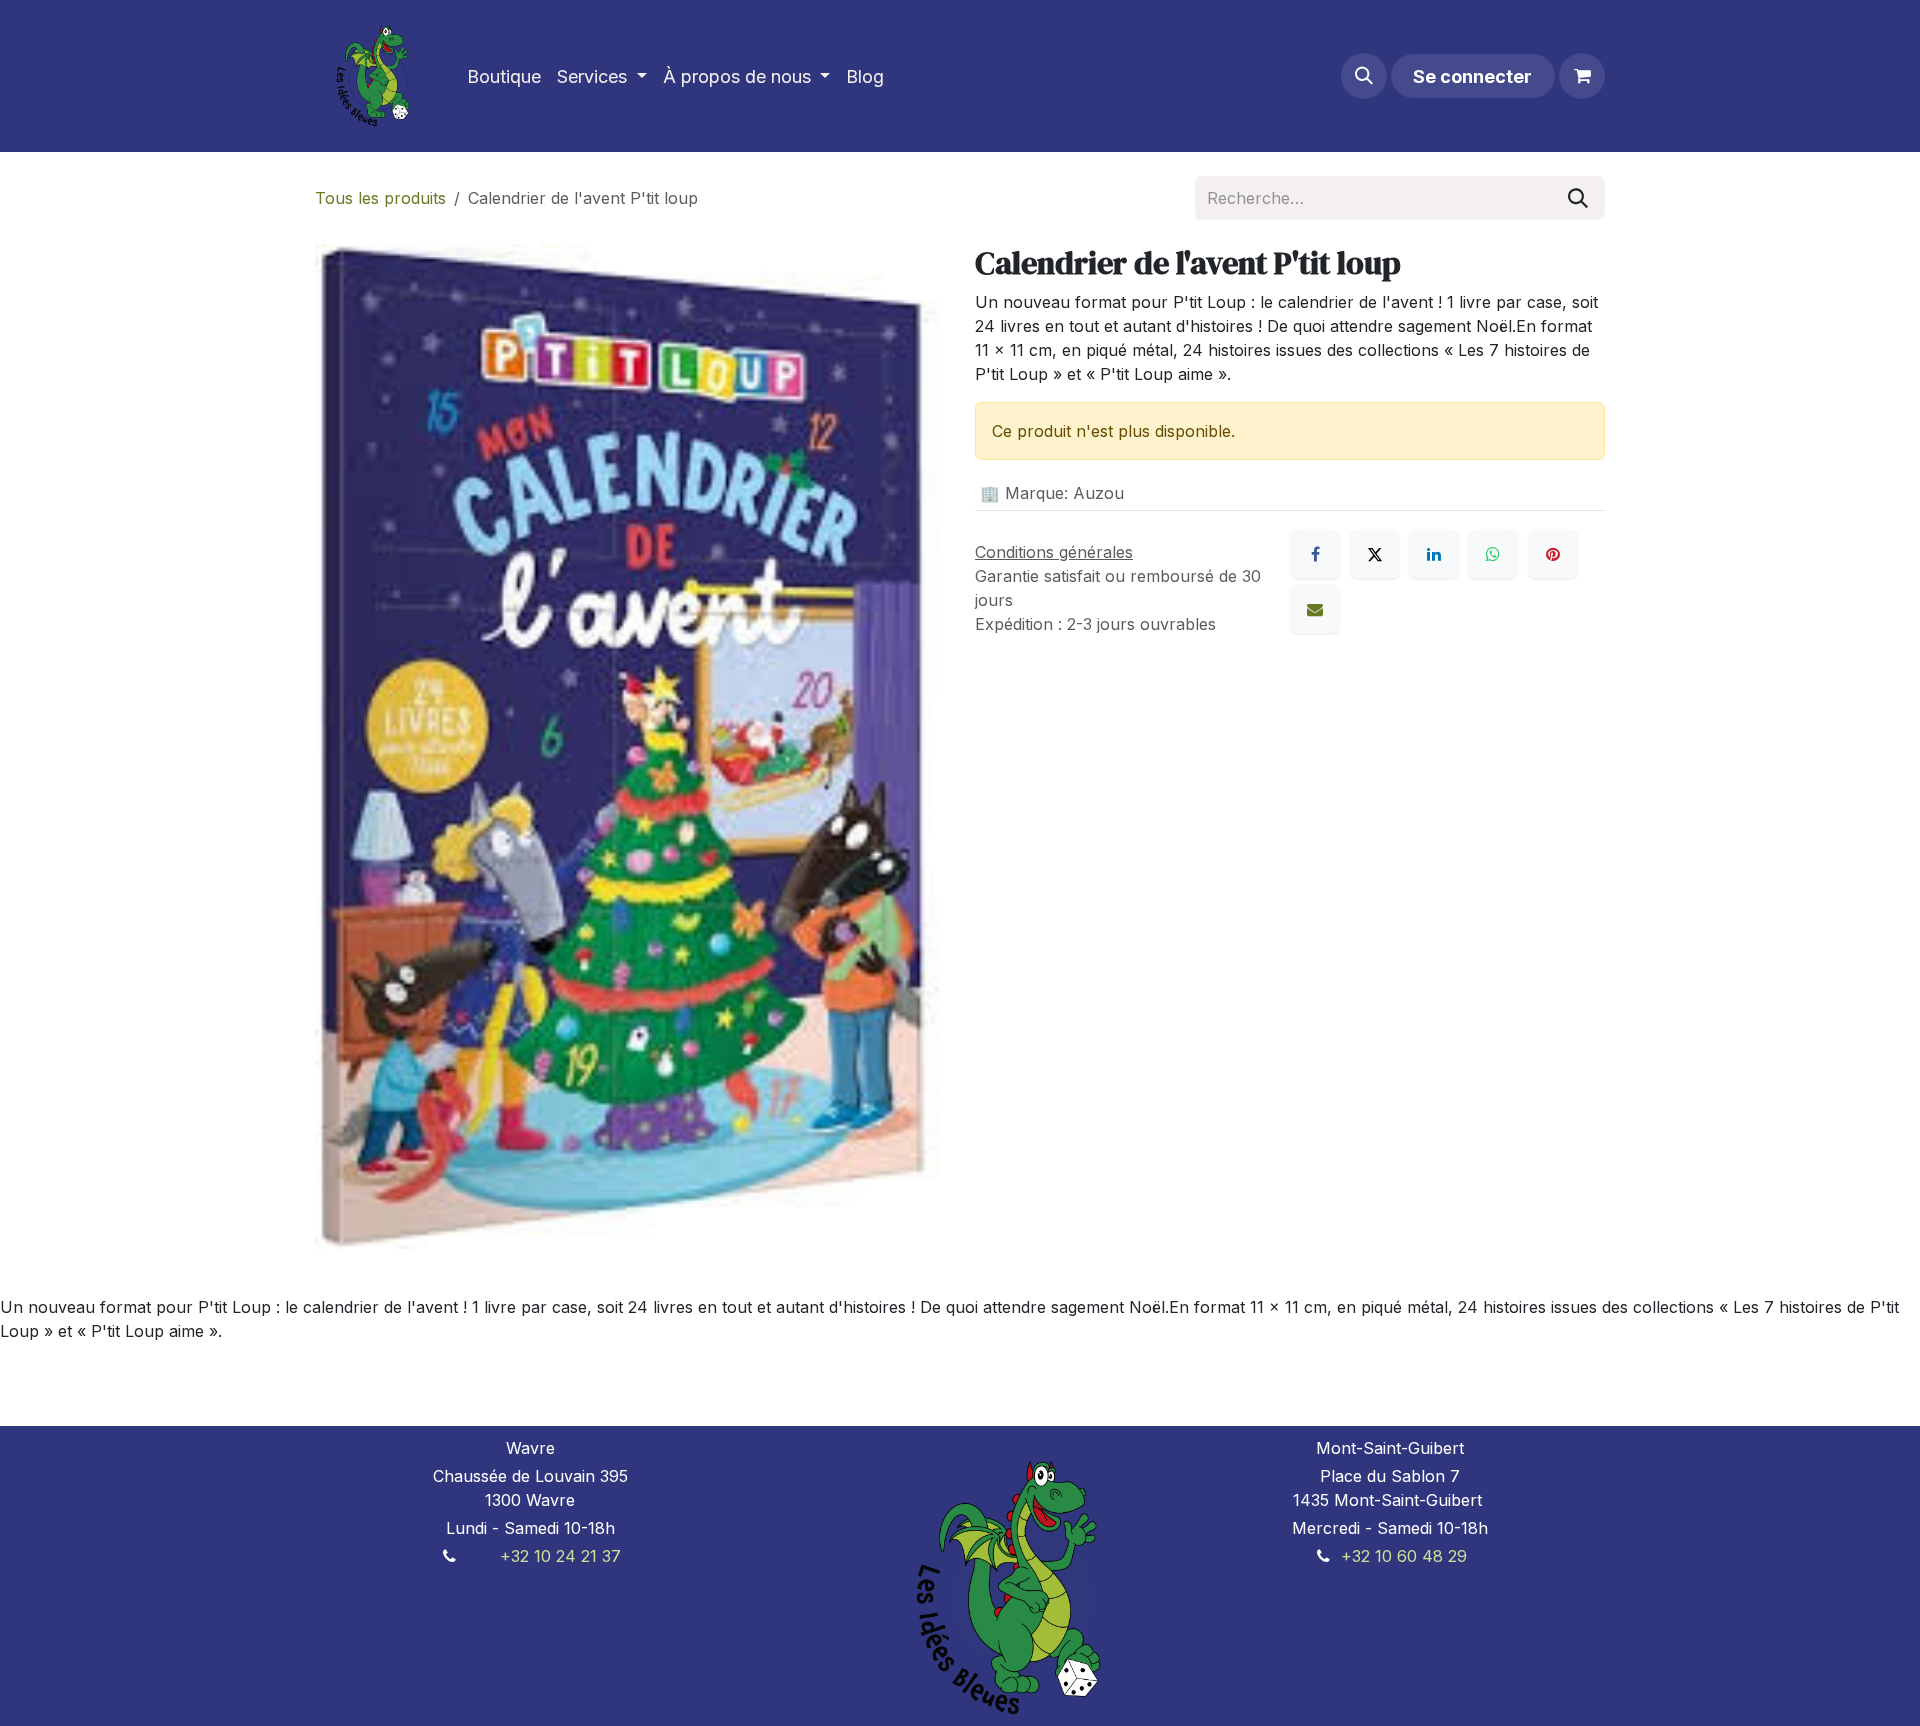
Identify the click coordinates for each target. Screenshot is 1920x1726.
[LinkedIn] (1434, 554)
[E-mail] (1315, 609)
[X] (1375, 554)
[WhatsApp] (1493, 554)
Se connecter (1472, 76)
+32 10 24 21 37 (560, 1556)
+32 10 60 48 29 (1404, 1556)
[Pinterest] (1553, 554)
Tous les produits (380, 198)
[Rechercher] (1578, 198)
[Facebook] (1315, 554)
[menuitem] (504, 76)
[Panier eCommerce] (1582, 76)
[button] (1364, 76)
